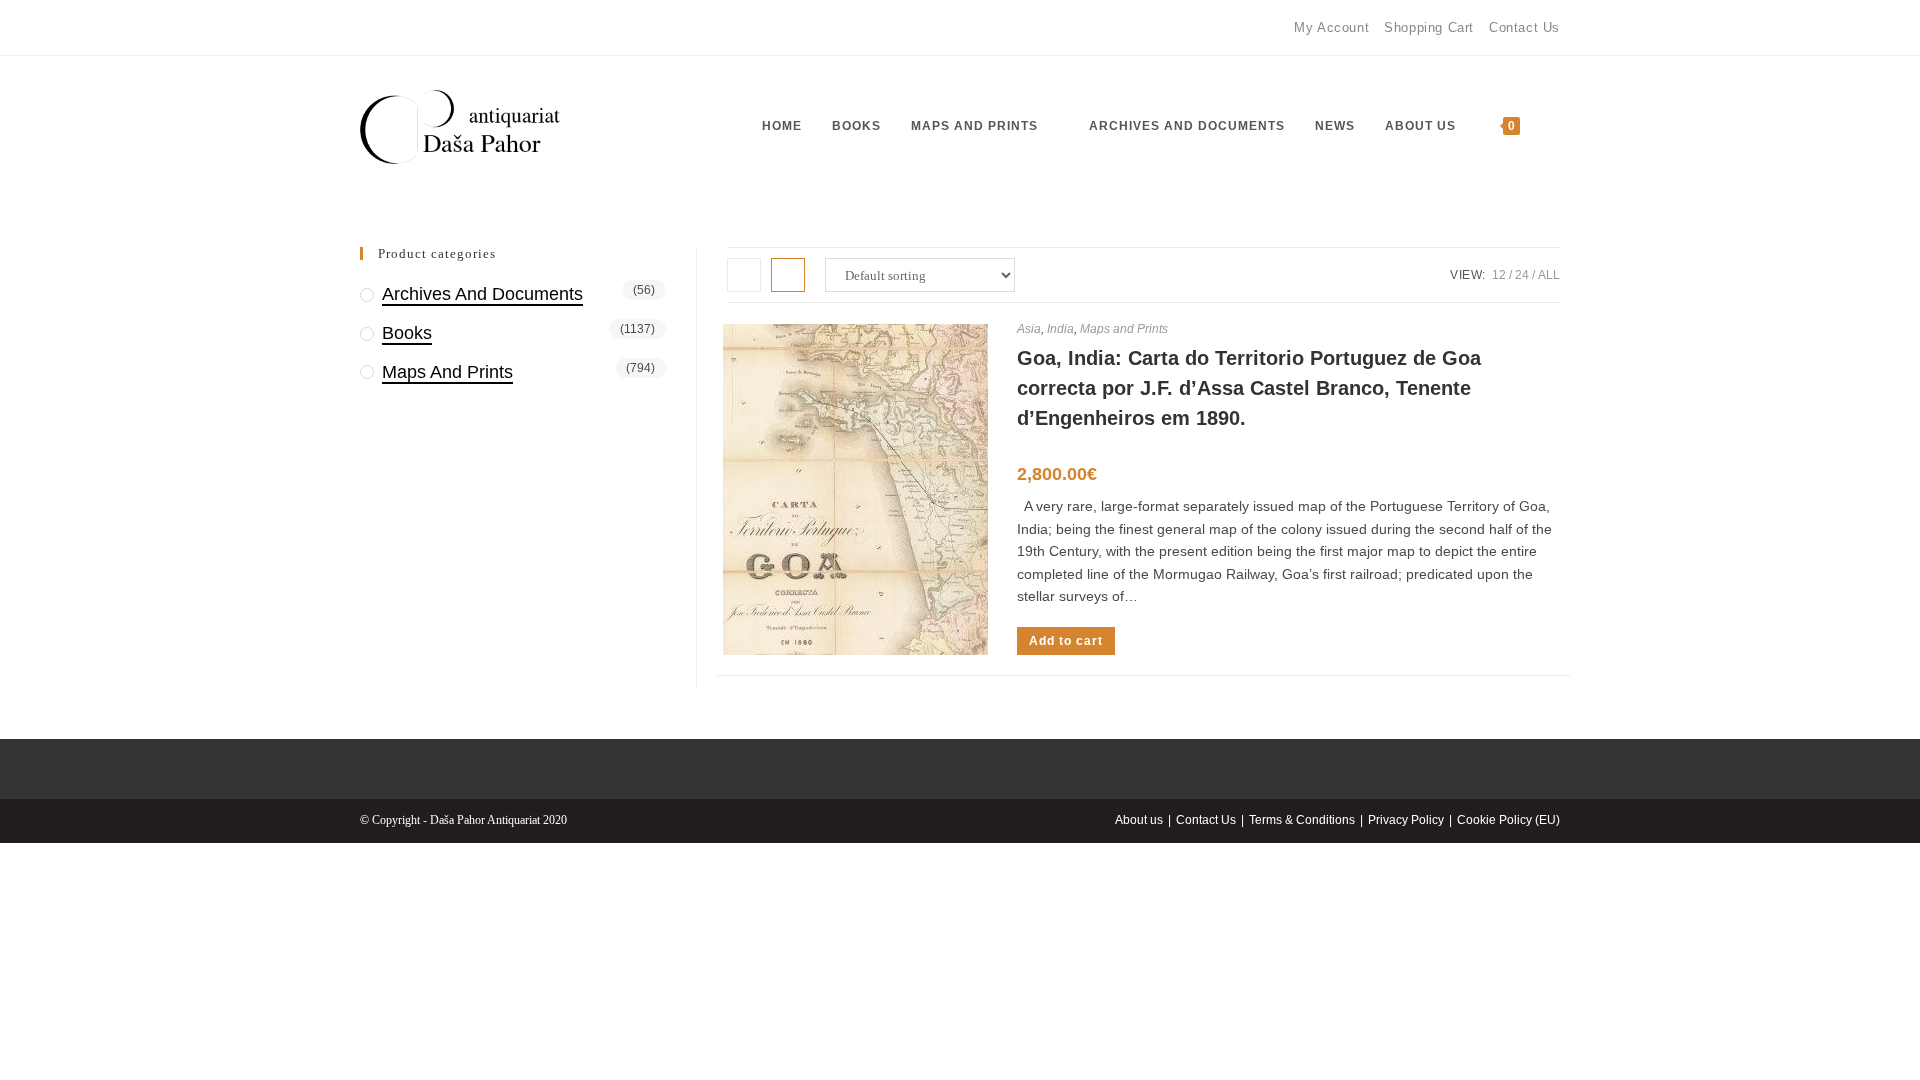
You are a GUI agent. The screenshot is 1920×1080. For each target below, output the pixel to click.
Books (407, 333)
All (1549, 275)
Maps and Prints (1124, 329)
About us (1139, 820)
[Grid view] (744, 275)
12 (1499, 275)
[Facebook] (368, 28)
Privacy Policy (1406, 820)
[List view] (788, 275)
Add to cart (1066, 641)
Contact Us (1524, 27)
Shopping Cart (1429, 27)
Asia (1029, 329)
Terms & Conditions (1302, 820)
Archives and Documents (482, 294)
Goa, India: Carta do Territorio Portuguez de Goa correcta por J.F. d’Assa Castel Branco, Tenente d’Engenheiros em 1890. (1249, 388)
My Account (1331, 27)
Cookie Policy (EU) (1508, 820)
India (1060, 329)
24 (1522, 275)
